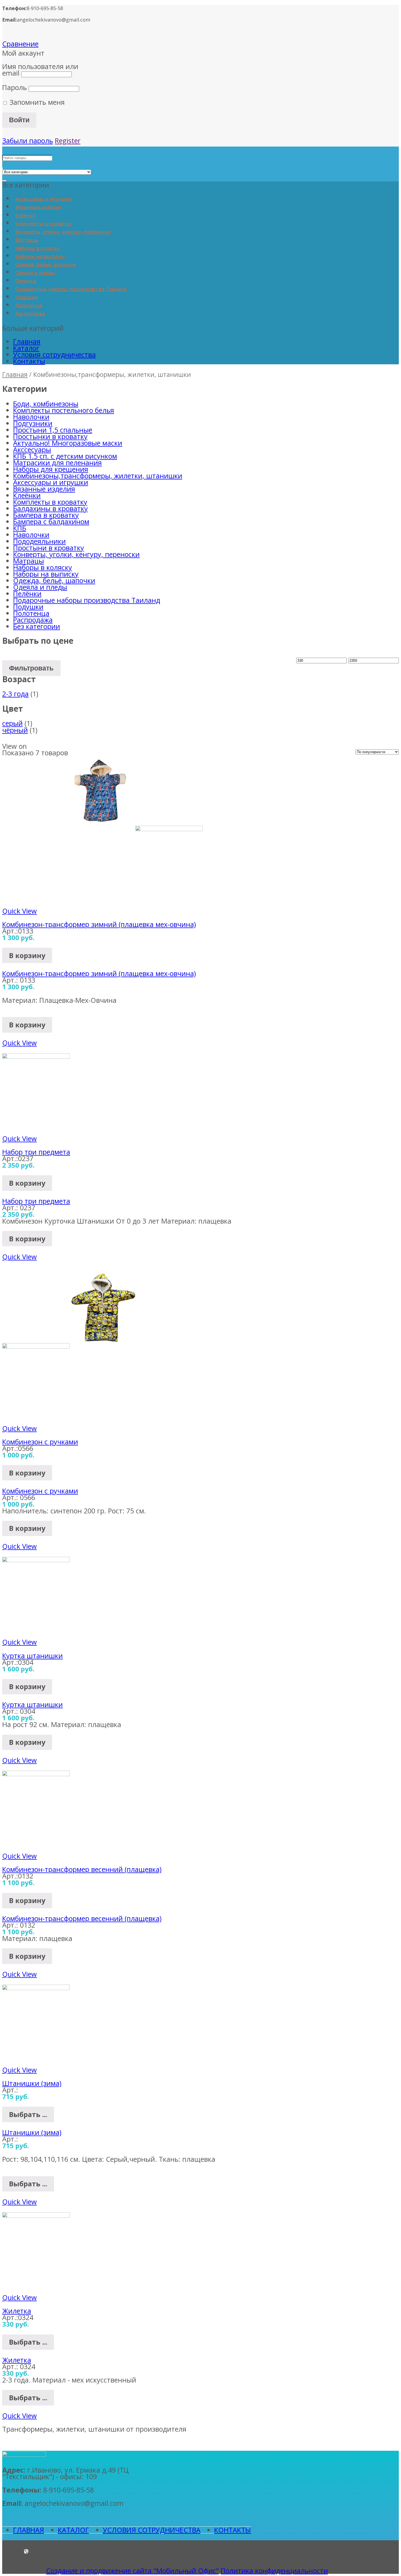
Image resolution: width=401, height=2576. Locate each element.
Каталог (26, 348)
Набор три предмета (36, 1152)
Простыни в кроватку (49, 548)
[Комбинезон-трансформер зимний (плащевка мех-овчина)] (135, 828)
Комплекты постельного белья (64, 410)
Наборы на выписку (40, 256)
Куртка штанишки (32, 1656)
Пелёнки (26, 281)
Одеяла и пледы (35, 273)
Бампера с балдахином (51, 521)
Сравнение (20, 44)
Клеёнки (26, 215)
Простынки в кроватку (50, 436)
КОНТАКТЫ (233, 2530)
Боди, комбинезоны (46, 404)
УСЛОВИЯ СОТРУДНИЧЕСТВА (152, 2530)
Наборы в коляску (37, 248)
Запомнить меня (36, 102)
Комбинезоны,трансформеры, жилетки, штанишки (98, 476)
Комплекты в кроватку (44, 223)
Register (68, 141)
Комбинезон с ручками (40, 1442)
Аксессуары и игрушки (43, 199)
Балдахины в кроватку (50, 508)
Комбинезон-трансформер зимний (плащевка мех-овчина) (99, 924)
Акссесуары (32, 449)
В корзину (27, 955)
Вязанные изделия (38, 207)
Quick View (20, 911)
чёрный (15, 730)
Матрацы (27, 240)
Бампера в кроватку (46, 515)
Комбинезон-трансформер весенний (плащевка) (82, 1869)
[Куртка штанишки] (36, 1560)
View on (14, 746)
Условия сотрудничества (54, 354)
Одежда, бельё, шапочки (46, 264)
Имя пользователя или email (40, 70)
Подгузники (33, 423)
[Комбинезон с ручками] (70, 1346)
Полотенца (29, 305)
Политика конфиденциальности (274, 2571)
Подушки (26, 297)
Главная (27, 341)
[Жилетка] (36, 2215)
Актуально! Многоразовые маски (68, 443)
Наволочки (31, 417)
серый (12, 723)
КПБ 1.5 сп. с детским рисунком (65, 456)
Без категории (37, 626)
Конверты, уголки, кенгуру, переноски (63, 232)
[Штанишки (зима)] (36, 1987)
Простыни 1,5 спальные (53, 430)
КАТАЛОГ (73, 2530)
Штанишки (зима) (32, 2083)
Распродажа (30, 314)
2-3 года (15, 694)
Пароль (14, 87)
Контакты (29, 361)
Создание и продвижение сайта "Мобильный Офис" (132, 2571)
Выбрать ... (28, 2114)
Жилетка (17, 2311)
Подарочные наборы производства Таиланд (71, 289)
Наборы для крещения (51, 469)
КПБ (20, 528)
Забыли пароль (28, 141)
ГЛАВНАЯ (29, 2530)
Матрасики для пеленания (57, 463)
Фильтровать (31, 668)
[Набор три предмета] (36, 1056)
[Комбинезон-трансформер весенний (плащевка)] (36, 1773)
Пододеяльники (39, 541)
